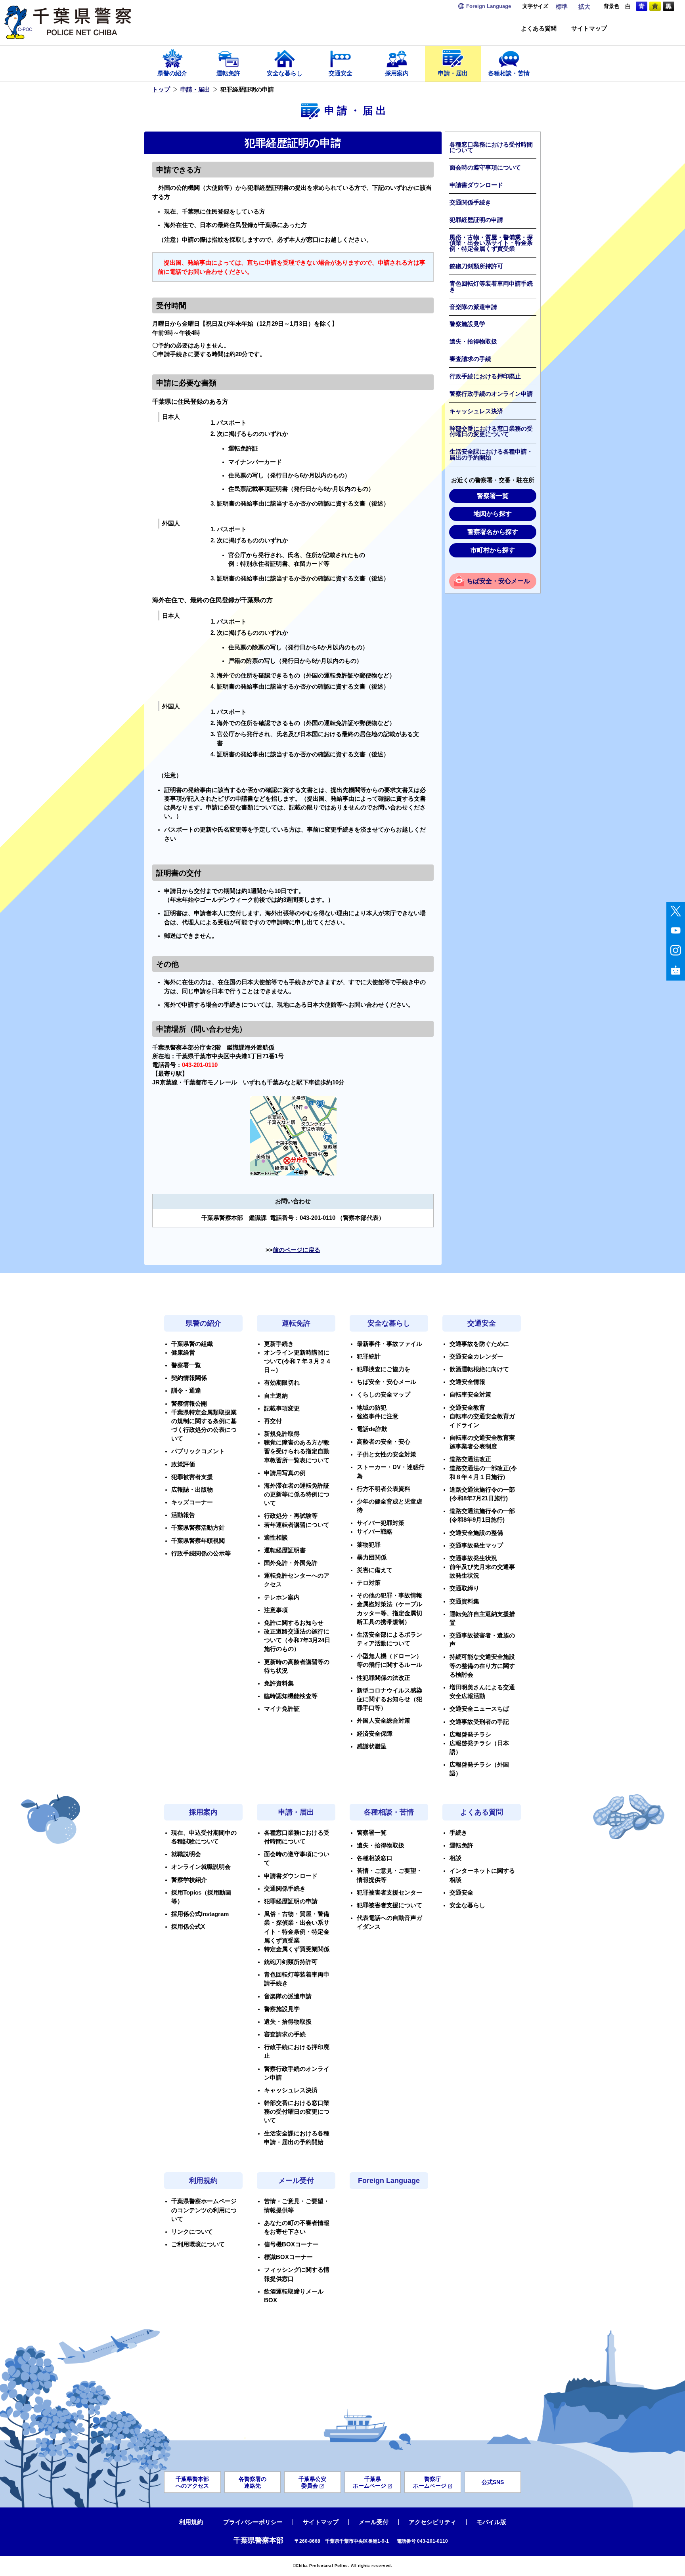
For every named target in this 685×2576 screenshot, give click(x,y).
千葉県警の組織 (192, 1344)
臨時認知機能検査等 (291, 1696)
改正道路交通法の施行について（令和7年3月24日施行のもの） (297, 1640)
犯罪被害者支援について (389, 1905)
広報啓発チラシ (470, 1735)
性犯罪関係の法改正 (384, 1678)
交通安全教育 (467, 1408)
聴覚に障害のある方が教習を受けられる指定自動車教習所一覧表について (297, 1451)
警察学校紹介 (189, 1880)
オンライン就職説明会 (201, 1867)
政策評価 (183, 1464)
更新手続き (279, 1344)
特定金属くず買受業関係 (297, 1949)
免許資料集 (279, 1683)
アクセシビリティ (432, 2522)
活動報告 (183, 1515)
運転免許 (228, 73)
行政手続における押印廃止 (485, 376)
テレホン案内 (282, 1597)
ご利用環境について (198, 2244)
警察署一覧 (493, 496)
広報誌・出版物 (192, 1490)
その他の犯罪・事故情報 (389, 1595)
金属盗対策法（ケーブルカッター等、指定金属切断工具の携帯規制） (389, 1613)
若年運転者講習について (297, 1525)
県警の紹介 (172, 73)
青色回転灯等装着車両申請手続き (491, 287)
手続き (458, 1833)
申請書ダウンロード (476, 185)
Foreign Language (389, 2181)
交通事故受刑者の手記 (479, 1722)
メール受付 (296, 2181)
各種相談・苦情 (509, 73)
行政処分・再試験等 (291, 1516)
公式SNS (493, 2482)
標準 (562, 7)
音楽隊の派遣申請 (473, 307)
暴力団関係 (372, 1557)
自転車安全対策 (470, 1395)
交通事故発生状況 (473, 1558)
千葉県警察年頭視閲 (198, 1541)
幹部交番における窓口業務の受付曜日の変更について (491, 432)
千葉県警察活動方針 (198, 1528)
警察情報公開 (189, 1404)
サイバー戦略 (375, 1532)
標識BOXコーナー (288, 2257)
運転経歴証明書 (285, 1550)
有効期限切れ (282, 1383)
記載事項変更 (282, 1408)
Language (489, 6)
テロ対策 (369, 1583)
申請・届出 (453, 73)
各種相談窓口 (375, 1858)
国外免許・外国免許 (291, 1563)
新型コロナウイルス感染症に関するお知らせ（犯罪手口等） (389, 1699)
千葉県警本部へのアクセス (192, 2482)
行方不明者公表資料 (384, 1489)
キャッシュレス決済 (476, 411)
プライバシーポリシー (253, 2522)
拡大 (584, 7)
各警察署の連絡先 (253, 2482)
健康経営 (183, 1353)
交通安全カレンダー (476, 1357)
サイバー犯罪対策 (381, 1523)
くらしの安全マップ (384, 1395)
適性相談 (276, 1538)
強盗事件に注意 (378, 1416)
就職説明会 (186, 1854)
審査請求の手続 (470, 359)
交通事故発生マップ (476, 1546)
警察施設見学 (467, 324)
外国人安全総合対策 (384, 1721)
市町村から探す (493, 550)
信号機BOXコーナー (291, 2244)
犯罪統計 (369, 1357)
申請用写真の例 (285, 1473)
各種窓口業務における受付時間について (491, 148)
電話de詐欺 (372, 1429)
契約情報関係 (189, 1378)
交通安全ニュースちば (479, 1709)
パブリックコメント (198, 1451)
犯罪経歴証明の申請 (476, 220)
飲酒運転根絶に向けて (479, 1369)
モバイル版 (491, 2522)
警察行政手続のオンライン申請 (491, 394)
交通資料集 (464, 1601)
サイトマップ (589, 29)
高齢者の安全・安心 (384, 1442)
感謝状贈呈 (372, 1746)
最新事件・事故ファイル (389, 1344)
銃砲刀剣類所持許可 (476, 266)
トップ (161, 90)
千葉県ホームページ (369, 2482)
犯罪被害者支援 (192, 1477)
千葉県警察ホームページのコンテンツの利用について (204, 2210)
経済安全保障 (375, 1734)
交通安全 (341, 73)
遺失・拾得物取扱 (473, 342)
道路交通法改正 (470, 1459)
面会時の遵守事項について (485, 168)
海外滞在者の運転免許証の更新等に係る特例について (297, 1494)
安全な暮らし (285, 73)
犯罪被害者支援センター (389, 1893)
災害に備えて (375, 1570)
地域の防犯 (372, 1408)
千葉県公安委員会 (312, 2482)
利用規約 (203, 2181)
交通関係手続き (470, 202)
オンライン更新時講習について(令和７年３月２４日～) (298, 1361)
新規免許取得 (282, 1434)
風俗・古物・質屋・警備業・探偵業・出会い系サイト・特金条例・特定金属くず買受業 (491, 243)
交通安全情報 (467, 1382)
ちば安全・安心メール (498, 581)
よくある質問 (539, 29)
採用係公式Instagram (200, 1914)
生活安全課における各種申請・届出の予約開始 (491, 455)
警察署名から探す (493, 532)
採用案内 (397, 73)
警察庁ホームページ (430, 2482)
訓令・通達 (186, 1391)
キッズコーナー (192, 1502)
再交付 (273, 1421)
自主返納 (276, 1396)
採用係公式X (188, 1927)
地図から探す (493, 514)
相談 (455, 1858)
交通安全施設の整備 (476, 1533)
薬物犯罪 (369, 1545)
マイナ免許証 (282, 1709)
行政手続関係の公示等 (201, 1553)
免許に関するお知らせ (294, 1623)
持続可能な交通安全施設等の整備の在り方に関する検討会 (482, 1666)
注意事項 (276, 1610)
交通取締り (464, 1588)
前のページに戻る (297, 1250)
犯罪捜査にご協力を (384, 1369)
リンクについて (192, 2232)
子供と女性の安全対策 (387, 1454)
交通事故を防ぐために (479, 1344)
